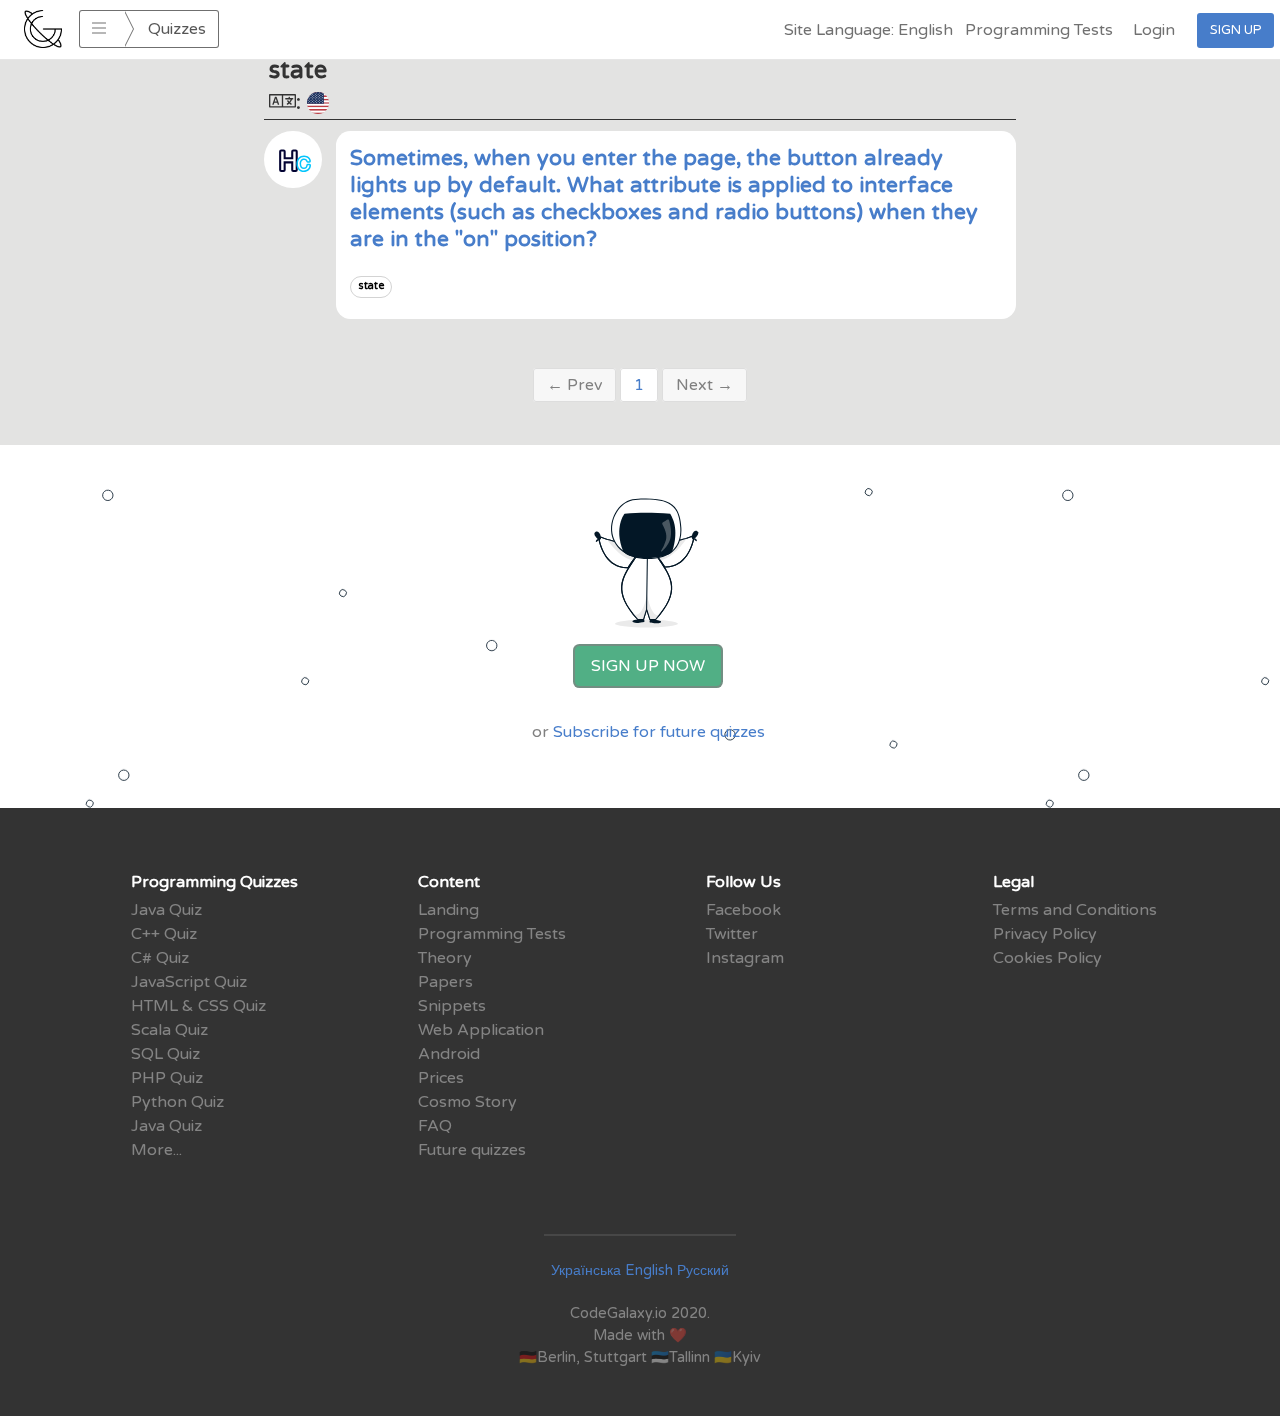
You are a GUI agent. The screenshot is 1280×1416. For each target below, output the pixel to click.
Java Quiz (166, 910)
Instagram (745, 958)
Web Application (481, 1030)
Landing (448, 910)
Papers (445, 982)
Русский (703, 1270)
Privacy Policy (1045, 934)
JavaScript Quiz (189, 982)
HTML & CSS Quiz (198, 1006)
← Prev (574, 385)
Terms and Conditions (1075, 910)
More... (156, 1150)
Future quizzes (472, 1150)
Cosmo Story (467, 1102)
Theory (445, 958)
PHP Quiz (167, 1078)
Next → (704, 385)
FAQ (435, 1126)
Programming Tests (1039, 30)
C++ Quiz (164, 934)
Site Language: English (868, 30)
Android (449, 1054)
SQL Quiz (165, 1054)
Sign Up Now (648, 666)
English (649, 1270)
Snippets (452, 1006)
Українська (586, 1270)
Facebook (743, 910)
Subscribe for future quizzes (659, 732)
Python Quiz (177, 1102)
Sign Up (1235, 30)
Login (1154, 30)
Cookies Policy (1047, 958)
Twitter (732, 934)
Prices (441, 1078)
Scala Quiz (169, 1030)
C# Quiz (160, 958)
